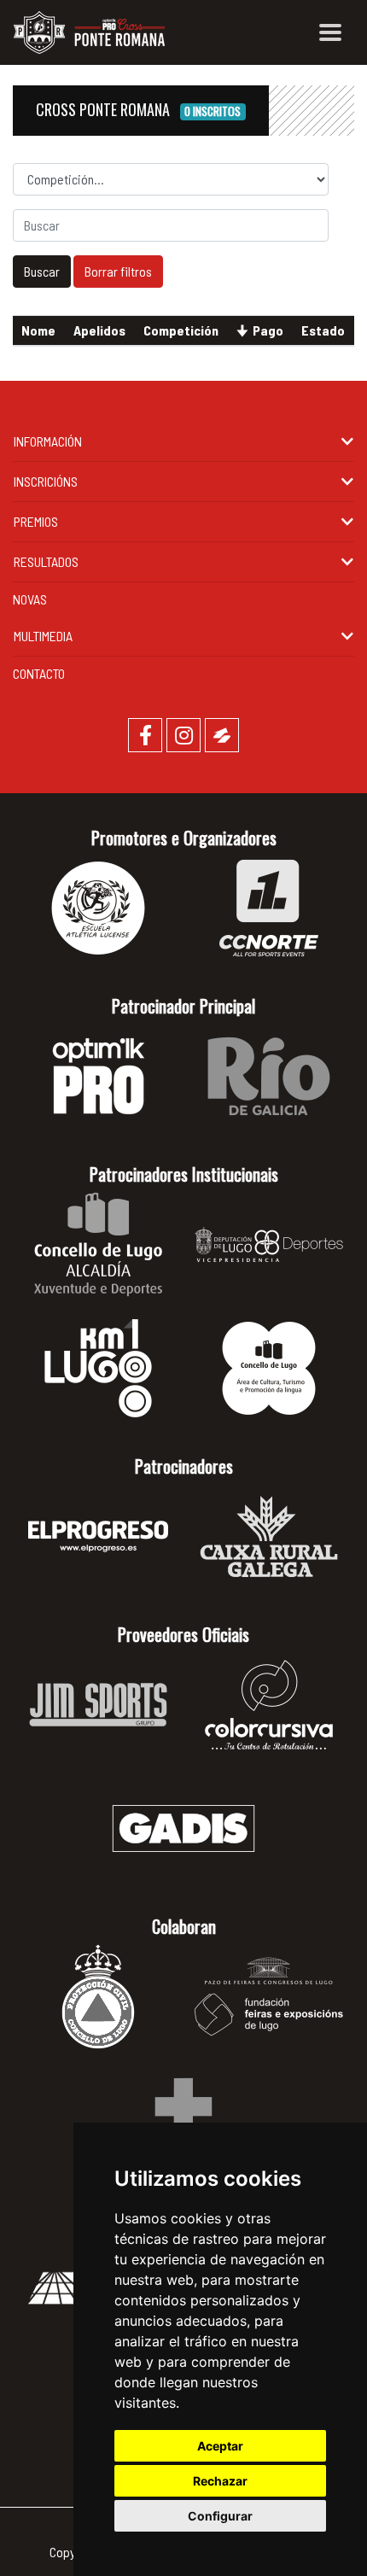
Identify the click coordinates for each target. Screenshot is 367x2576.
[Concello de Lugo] (98, 1244)
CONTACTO (39, 673)
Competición (181, 330)
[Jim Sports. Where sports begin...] (98, 1705)
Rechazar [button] (220, 2481)
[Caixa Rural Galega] (269, 1536)
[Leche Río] (269, 1076)
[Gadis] (183, 1828)
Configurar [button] (220, 2516)
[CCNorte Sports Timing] (269, 908)
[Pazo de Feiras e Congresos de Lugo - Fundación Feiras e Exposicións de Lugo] (269, 1997)
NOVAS (30, 599)
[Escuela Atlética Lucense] (98, 908)
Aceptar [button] (220, 2446)
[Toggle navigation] (330, 32)
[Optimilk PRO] (98, 1076)
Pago (268, 330)
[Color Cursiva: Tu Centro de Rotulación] (269, 1705)
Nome (38, 330)
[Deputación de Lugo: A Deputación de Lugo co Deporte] (269, 1244)
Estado (323, 330)
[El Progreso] (98, 1536)
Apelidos (99, 330)
